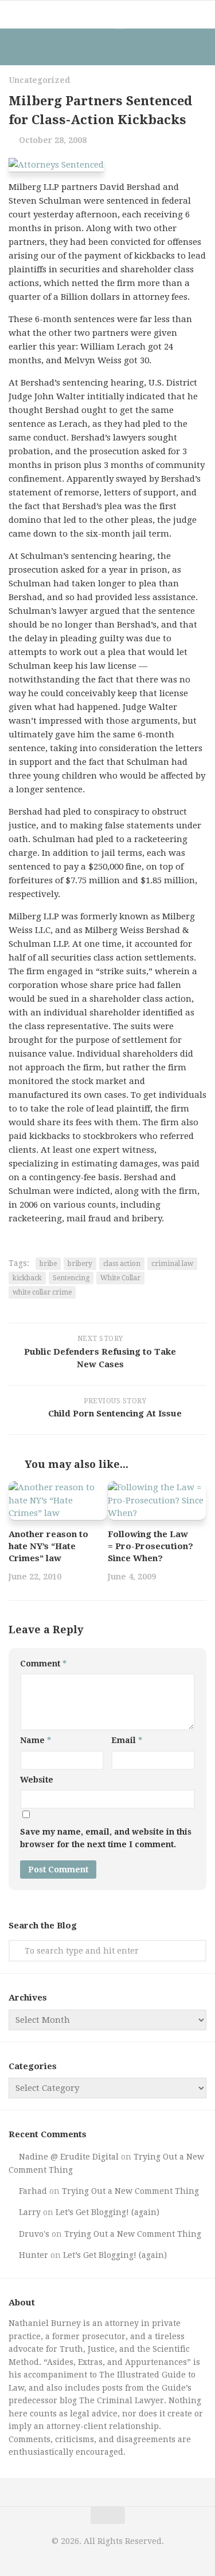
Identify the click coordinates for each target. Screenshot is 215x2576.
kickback (27, 1278)
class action (122, 1264)
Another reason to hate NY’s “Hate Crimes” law (48, 1546)
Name (36, 1740)
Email (127, 1740)
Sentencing (71, 1278)
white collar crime (42, 1292)
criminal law (172, 1264)
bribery (80, 1264)
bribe (48, 1264)
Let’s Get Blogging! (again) (107, 2212)
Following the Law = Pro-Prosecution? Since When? (150, 1546)
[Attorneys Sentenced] (56, 165)
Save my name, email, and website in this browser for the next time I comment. (106, 1838)
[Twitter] (119, 47)
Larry (30, 2212)
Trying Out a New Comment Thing (130, 2191)
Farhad (33, 2191)
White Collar (120, 1278)
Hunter (34, 2255)
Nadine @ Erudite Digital (69, 2157)
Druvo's (34, 2234)
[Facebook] (96, 47)
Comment (43, 1664)
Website (37, 1780)
